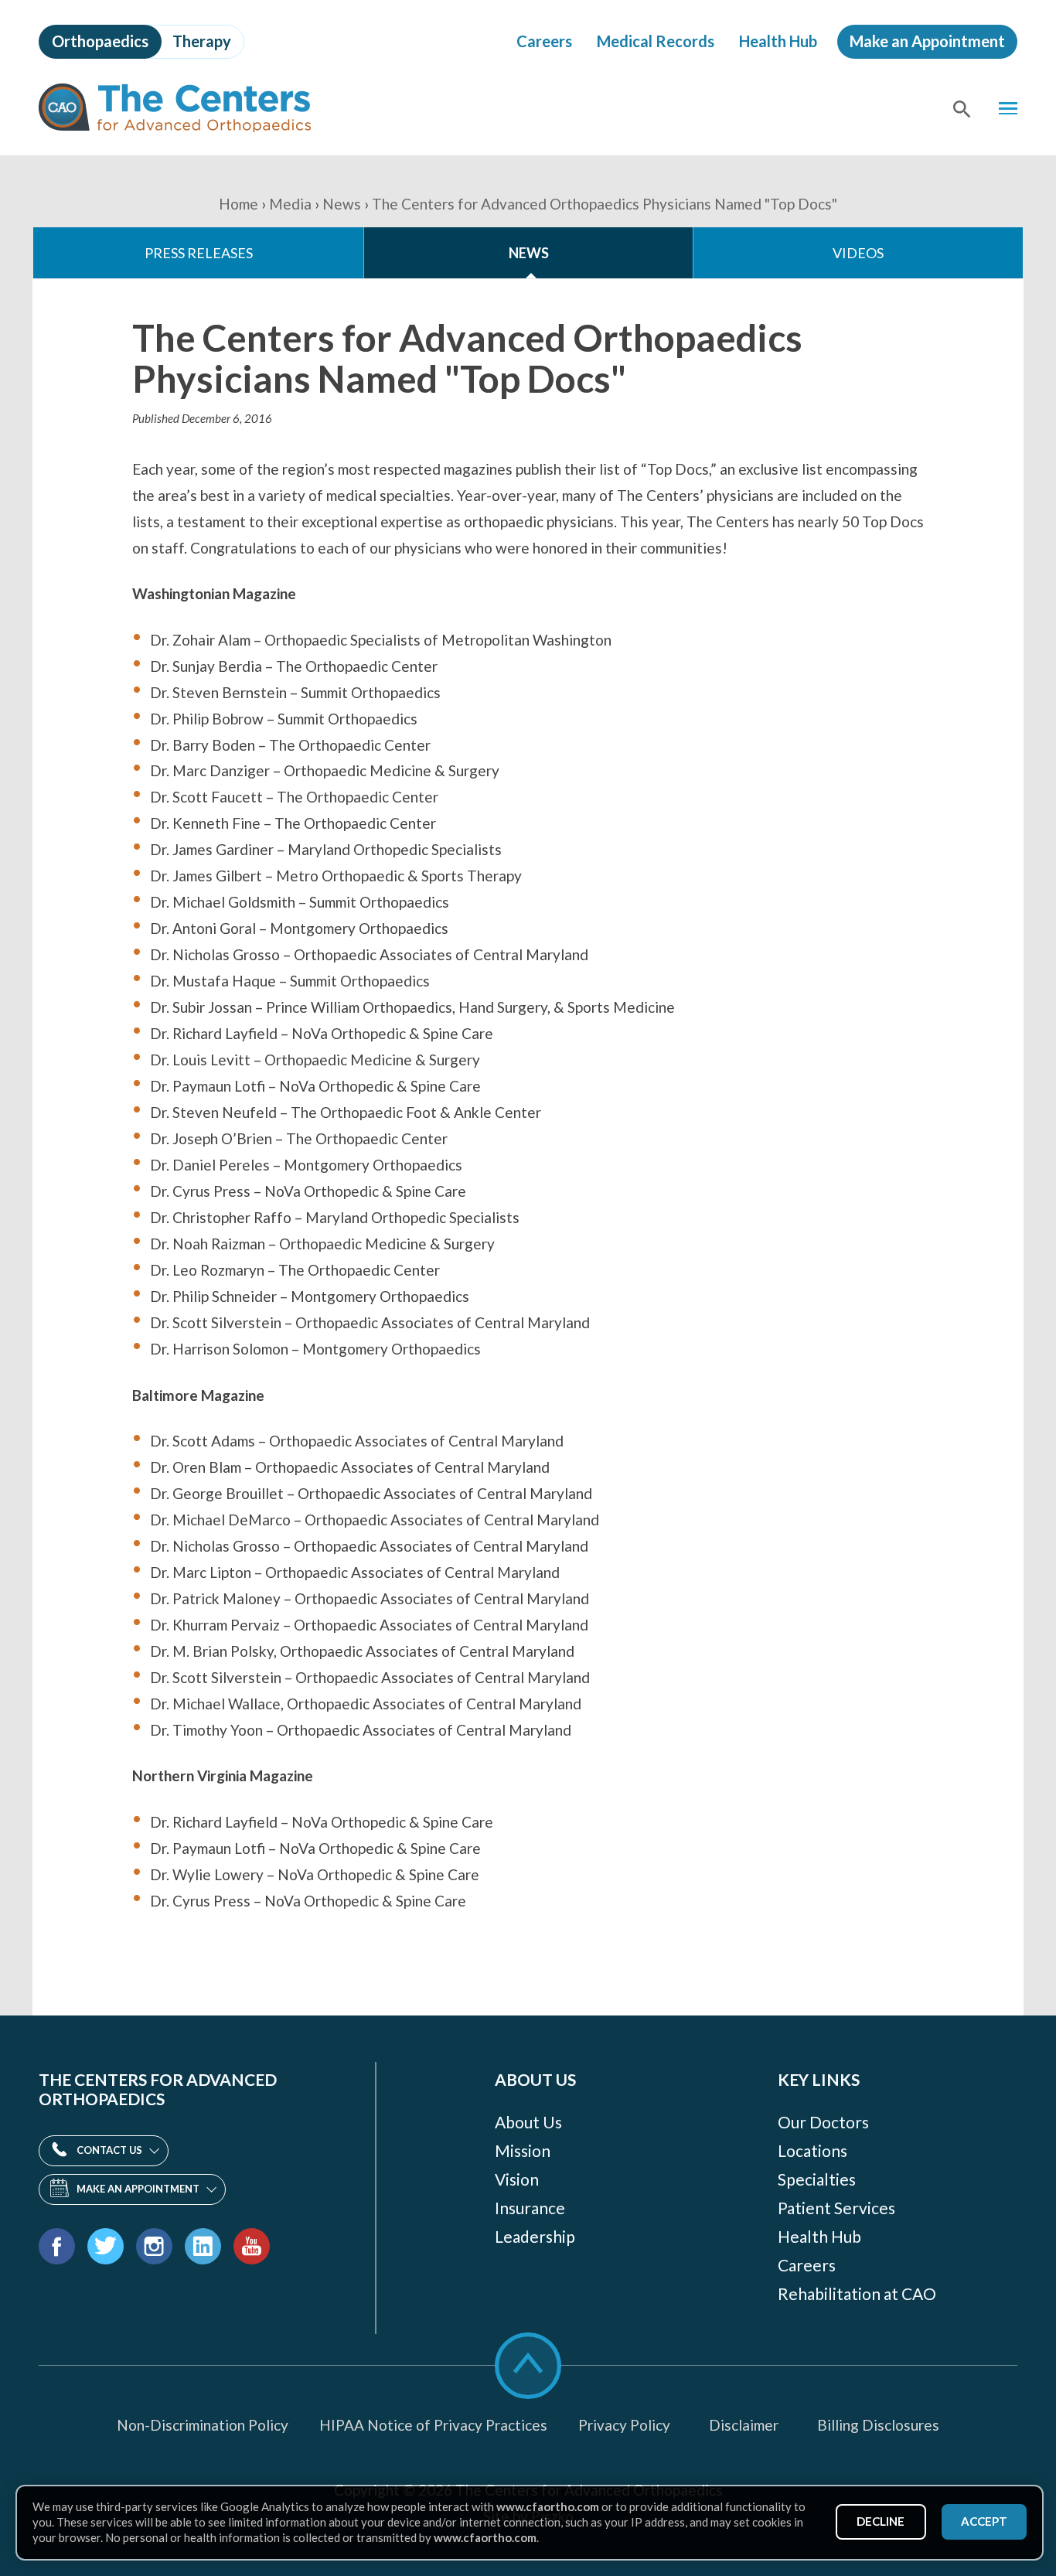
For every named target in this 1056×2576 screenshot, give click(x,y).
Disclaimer (744, 2425)
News (342, 204)
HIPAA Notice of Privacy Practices (433, 2425)
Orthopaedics (100, 41)
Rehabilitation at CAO (857, 2293)
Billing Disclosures (878, 2425)
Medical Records (656, 41)
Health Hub (778, 41)
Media (290, 204)
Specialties (817, 2179)
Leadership (535, 2236)
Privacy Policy (624, 2425)
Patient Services (836, 2208)
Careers (544, 41)
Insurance (530, 2208)
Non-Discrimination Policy (203, 2425)
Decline (881, 2521)
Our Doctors (823, 2122)
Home (238, 204)
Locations (812, 2150)
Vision (517, 2179)
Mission (523, 2150)
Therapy (202, 41)
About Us (528, 2122)
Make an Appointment (927, 41)
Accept (984, 2521)
